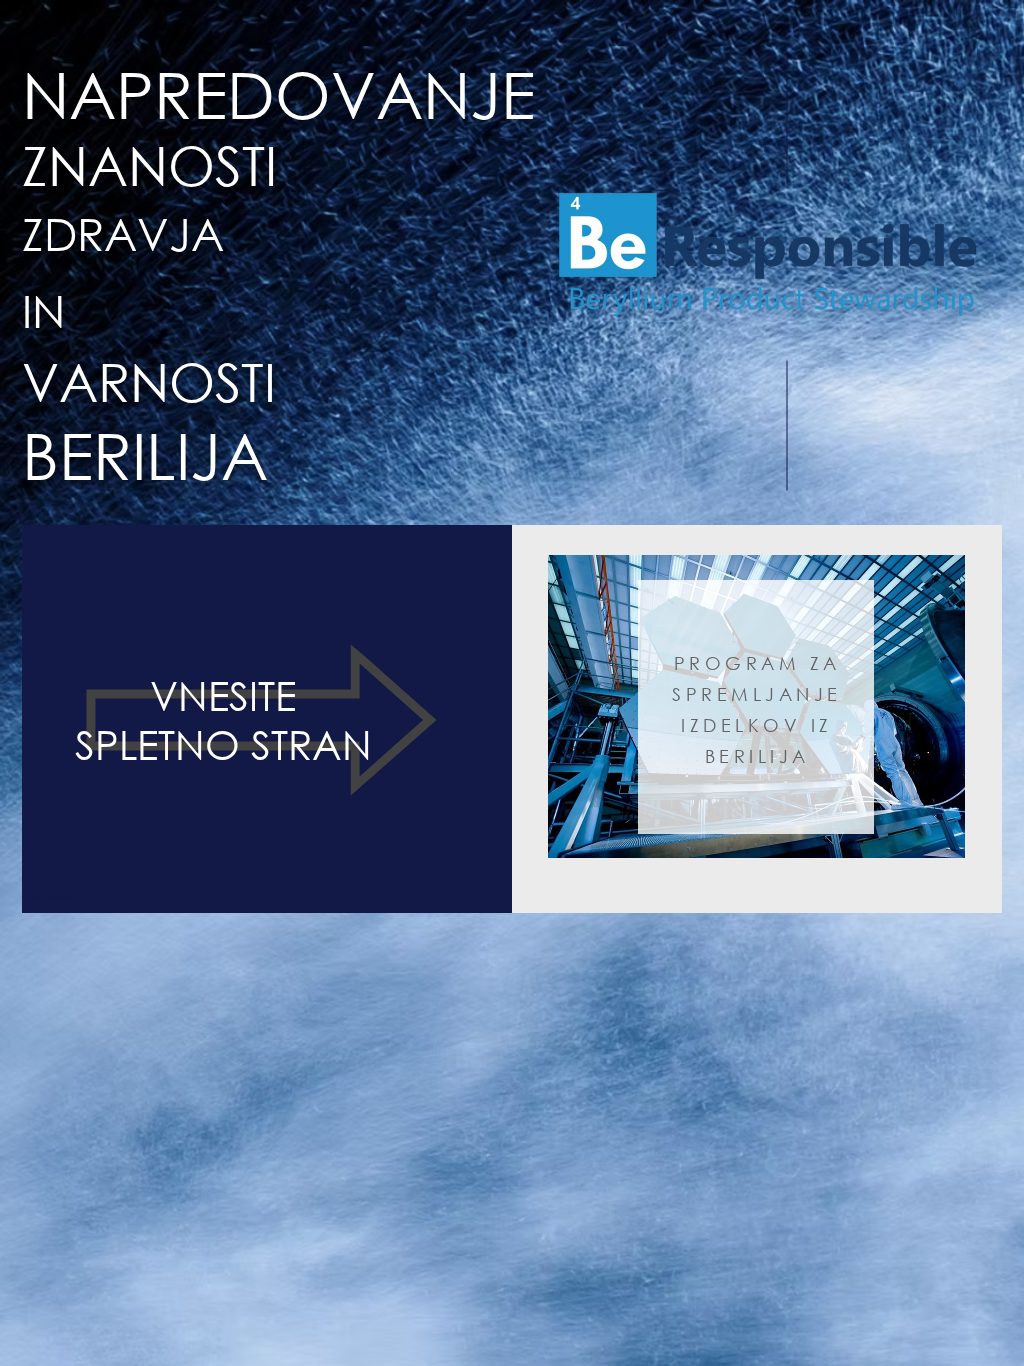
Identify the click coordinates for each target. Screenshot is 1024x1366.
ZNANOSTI (149, 164)
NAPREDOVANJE (278, 93)
